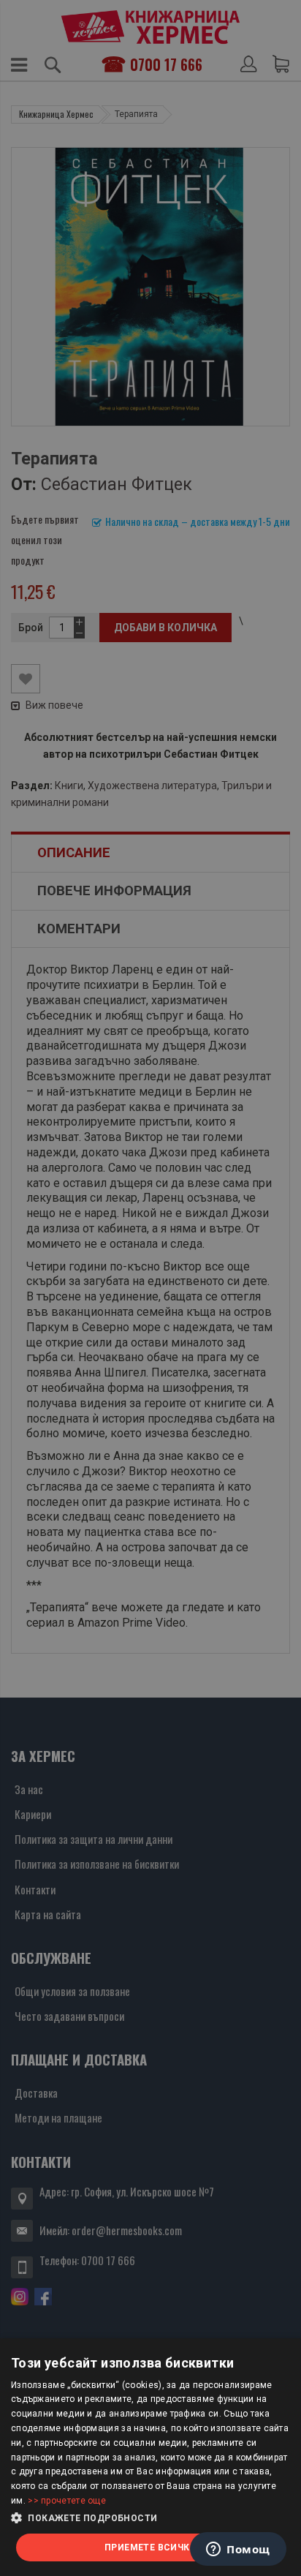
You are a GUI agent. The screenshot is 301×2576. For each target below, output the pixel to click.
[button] (150, 2518)
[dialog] (150, 2457)
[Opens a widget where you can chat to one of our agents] (238, 2550)
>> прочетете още (67, 2501)
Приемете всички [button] (150, 2547)
